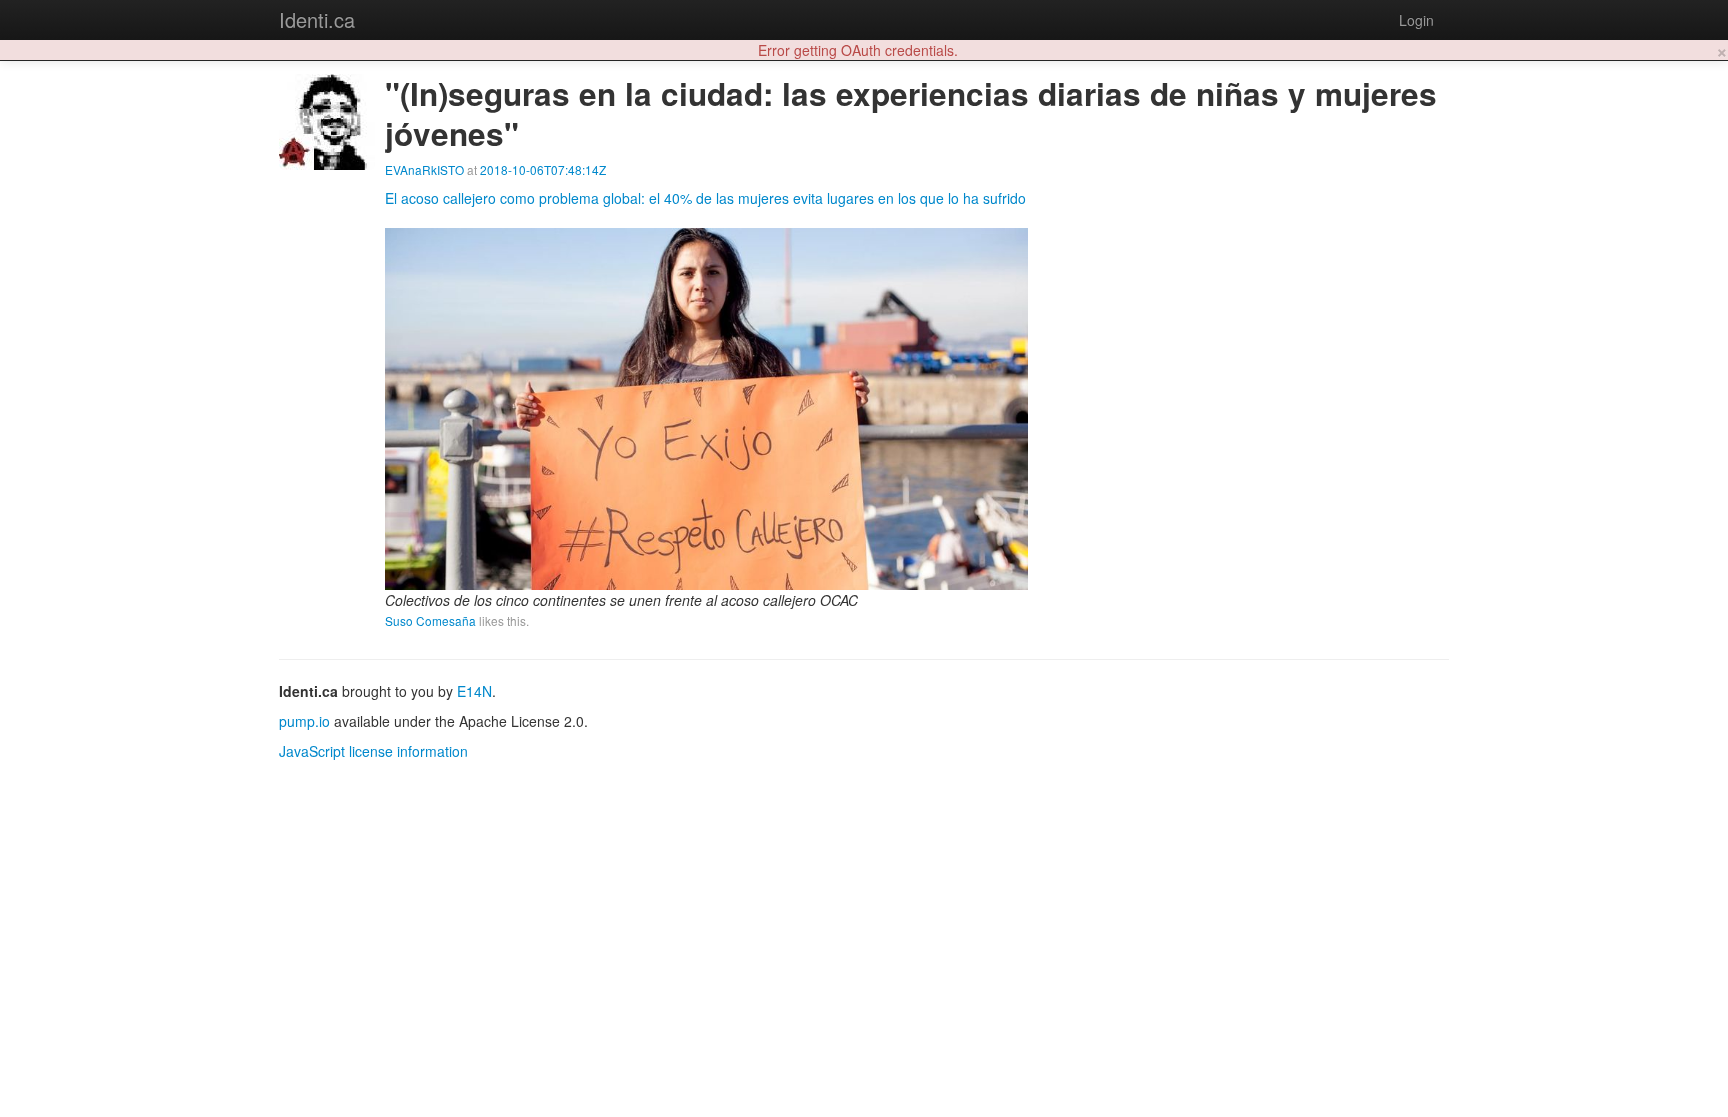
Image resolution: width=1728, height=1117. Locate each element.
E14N (474, 691)
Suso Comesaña (430, 620)
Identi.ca (317, 19)
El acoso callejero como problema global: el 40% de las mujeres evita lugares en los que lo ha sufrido (705, 198)
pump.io (304, 721)
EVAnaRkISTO (424, 169)
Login (1416, 20)
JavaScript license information (373, 751)
